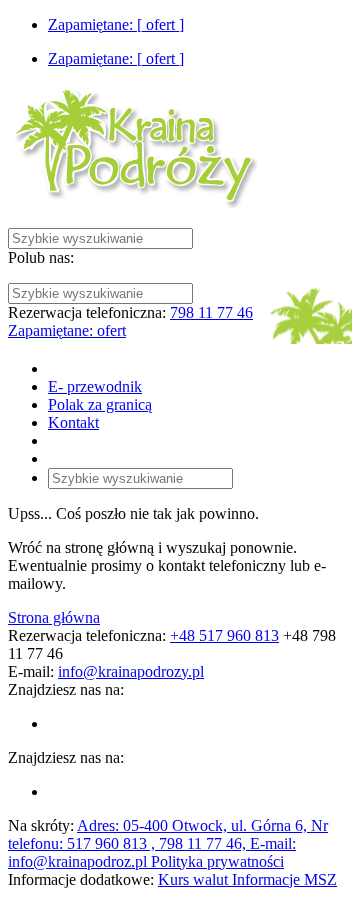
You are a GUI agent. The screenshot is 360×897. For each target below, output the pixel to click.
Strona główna (54, 617)
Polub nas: (41, 257)
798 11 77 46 (211, 312)
